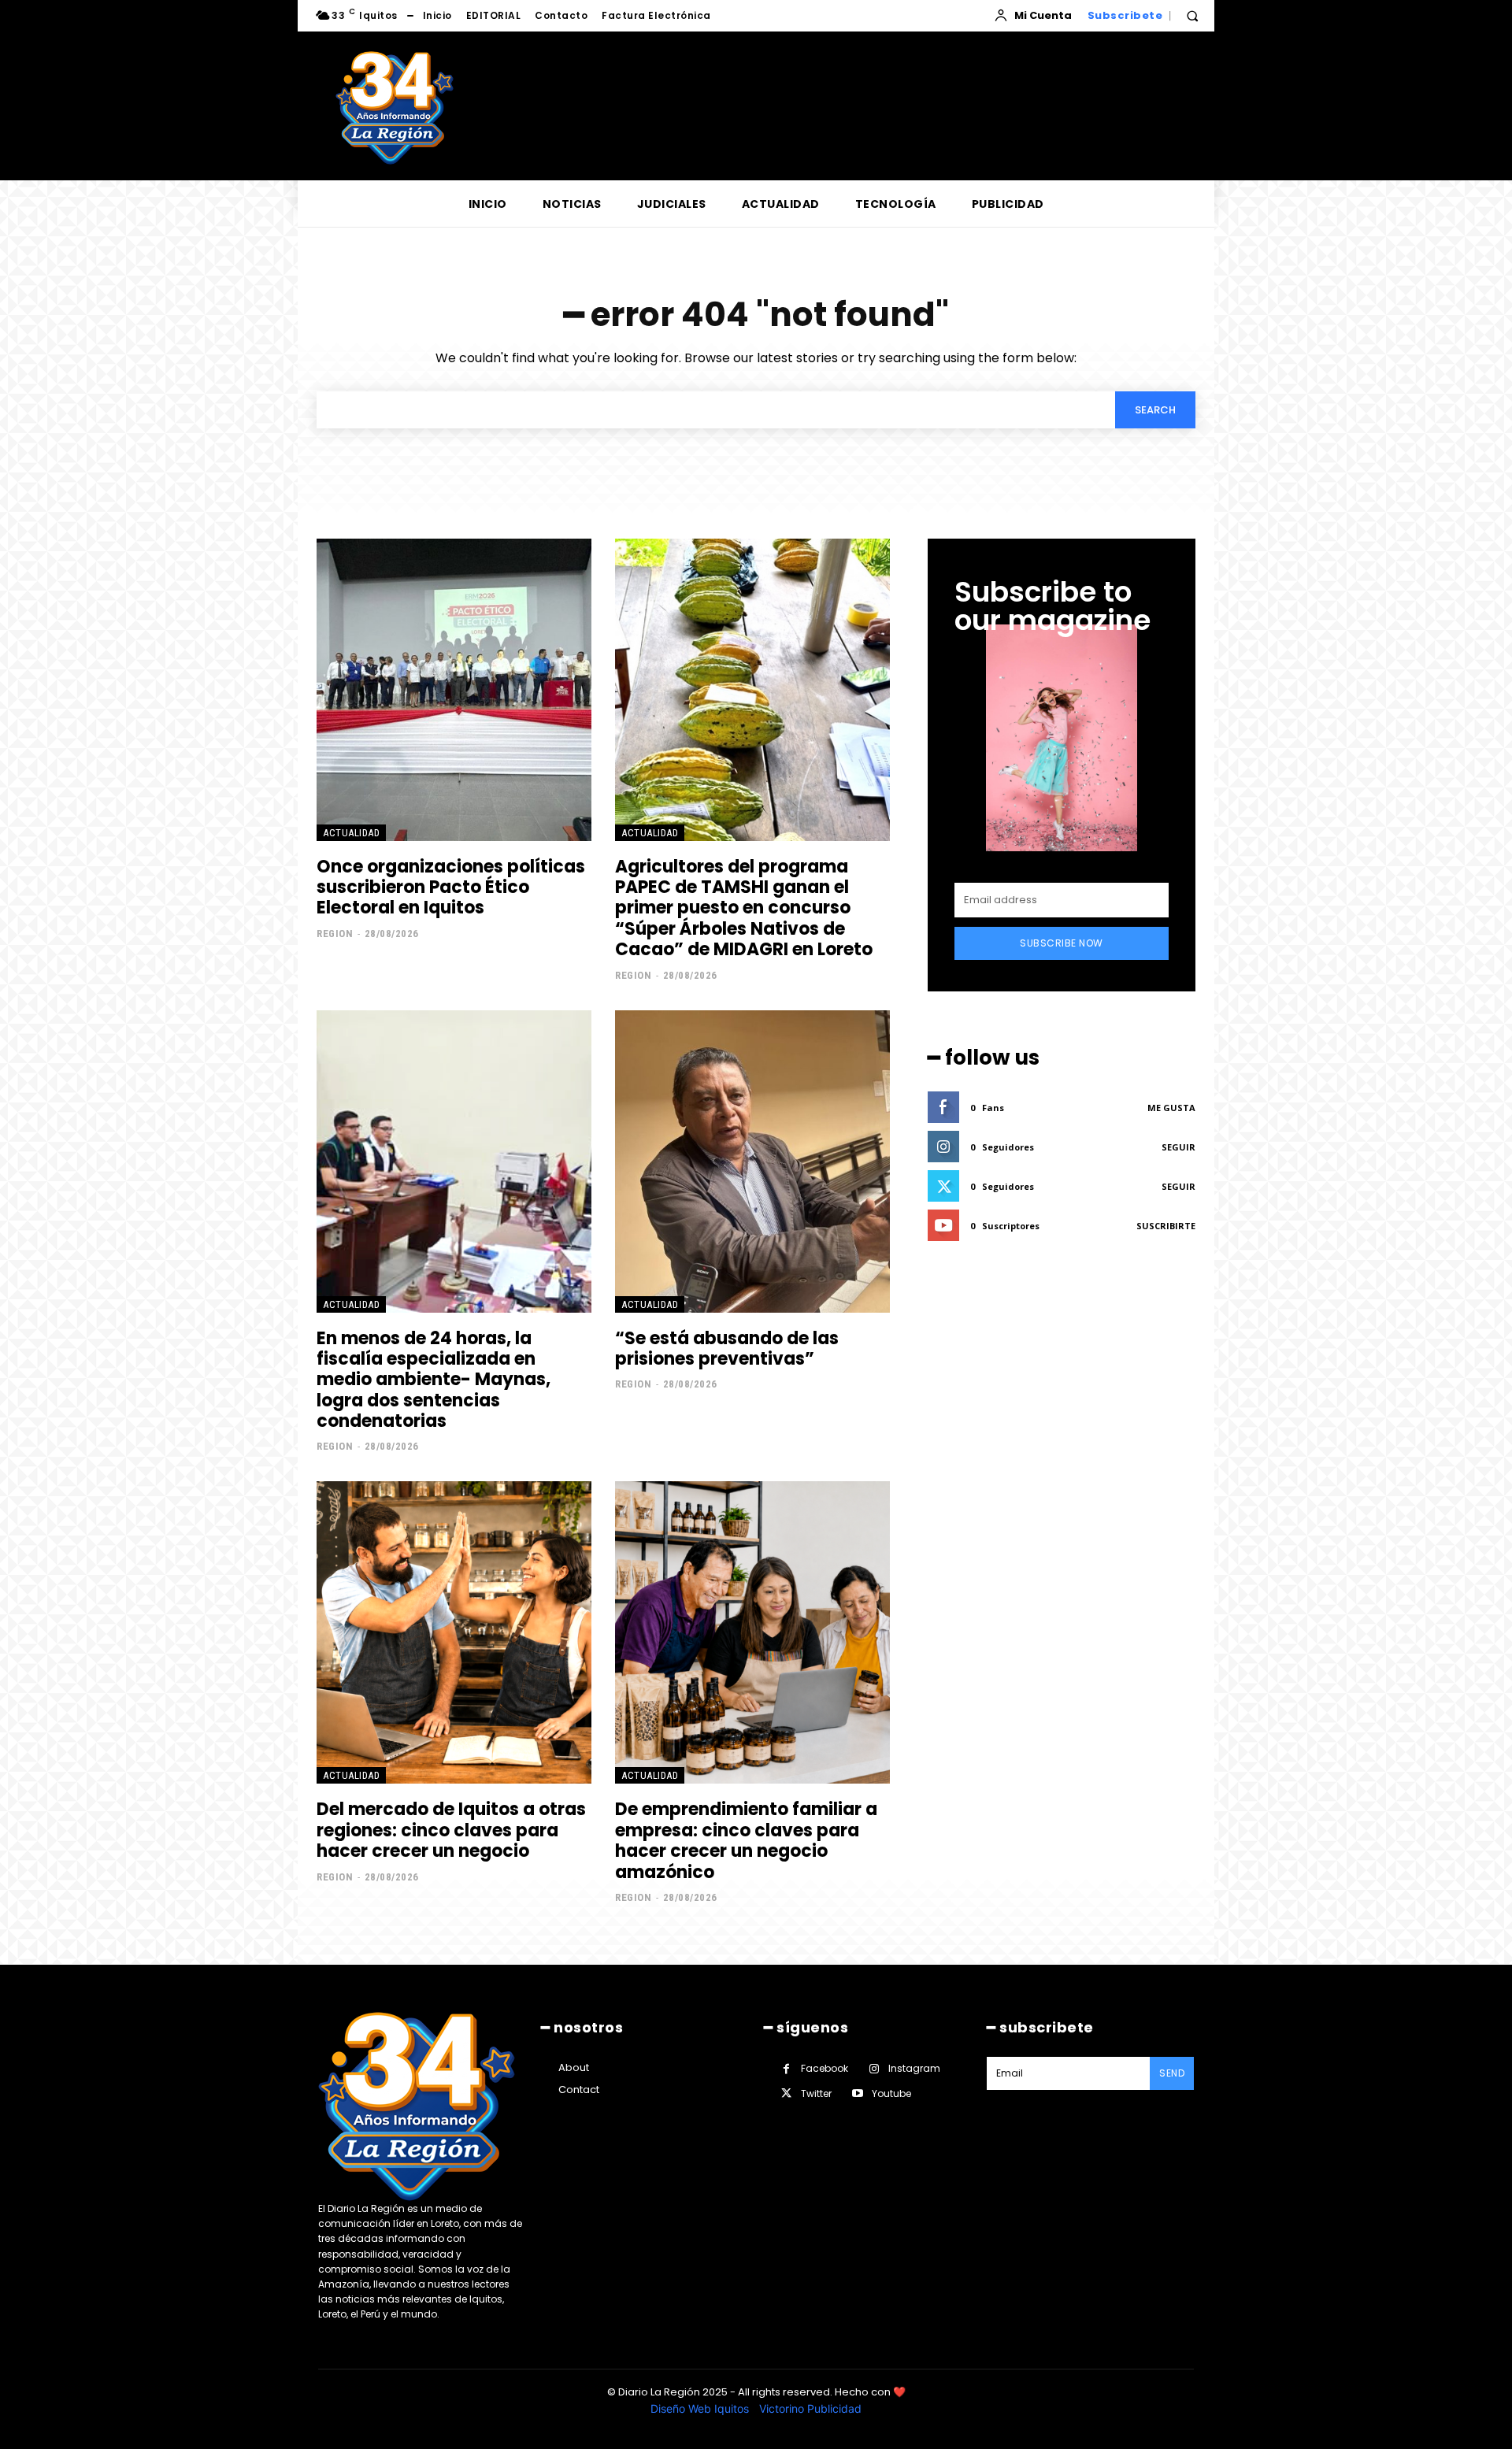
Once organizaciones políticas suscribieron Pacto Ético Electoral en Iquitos (451, 887)
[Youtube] (857, 2093)
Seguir (1178, 1147)
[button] (1192, 16)
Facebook (825, 2068)
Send (1172, 2073)
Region (335, 934)
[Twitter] (786, 2093)
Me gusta (1171, 1108)
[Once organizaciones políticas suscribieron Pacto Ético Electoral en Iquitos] (454, 690)
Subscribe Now (1062, 943)
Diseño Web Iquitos (701, 2408)
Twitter (816, 2093)
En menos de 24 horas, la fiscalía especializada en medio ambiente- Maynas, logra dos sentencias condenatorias (434, 1380)
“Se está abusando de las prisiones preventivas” (727, 1349)
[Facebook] (786, 2069)
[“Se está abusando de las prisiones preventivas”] (752, 1162)
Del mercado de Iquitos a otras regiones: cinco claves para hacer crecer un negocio (451, 1830)
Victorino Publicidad (810, 2408)
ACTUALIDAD (351, 833)
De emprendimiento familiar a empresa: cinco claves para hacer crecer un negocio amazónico (746, 1840)
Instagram (914, 2068)
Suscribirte (1166, 1226)
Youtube (891, 2093)
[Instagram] (874, 2069)
